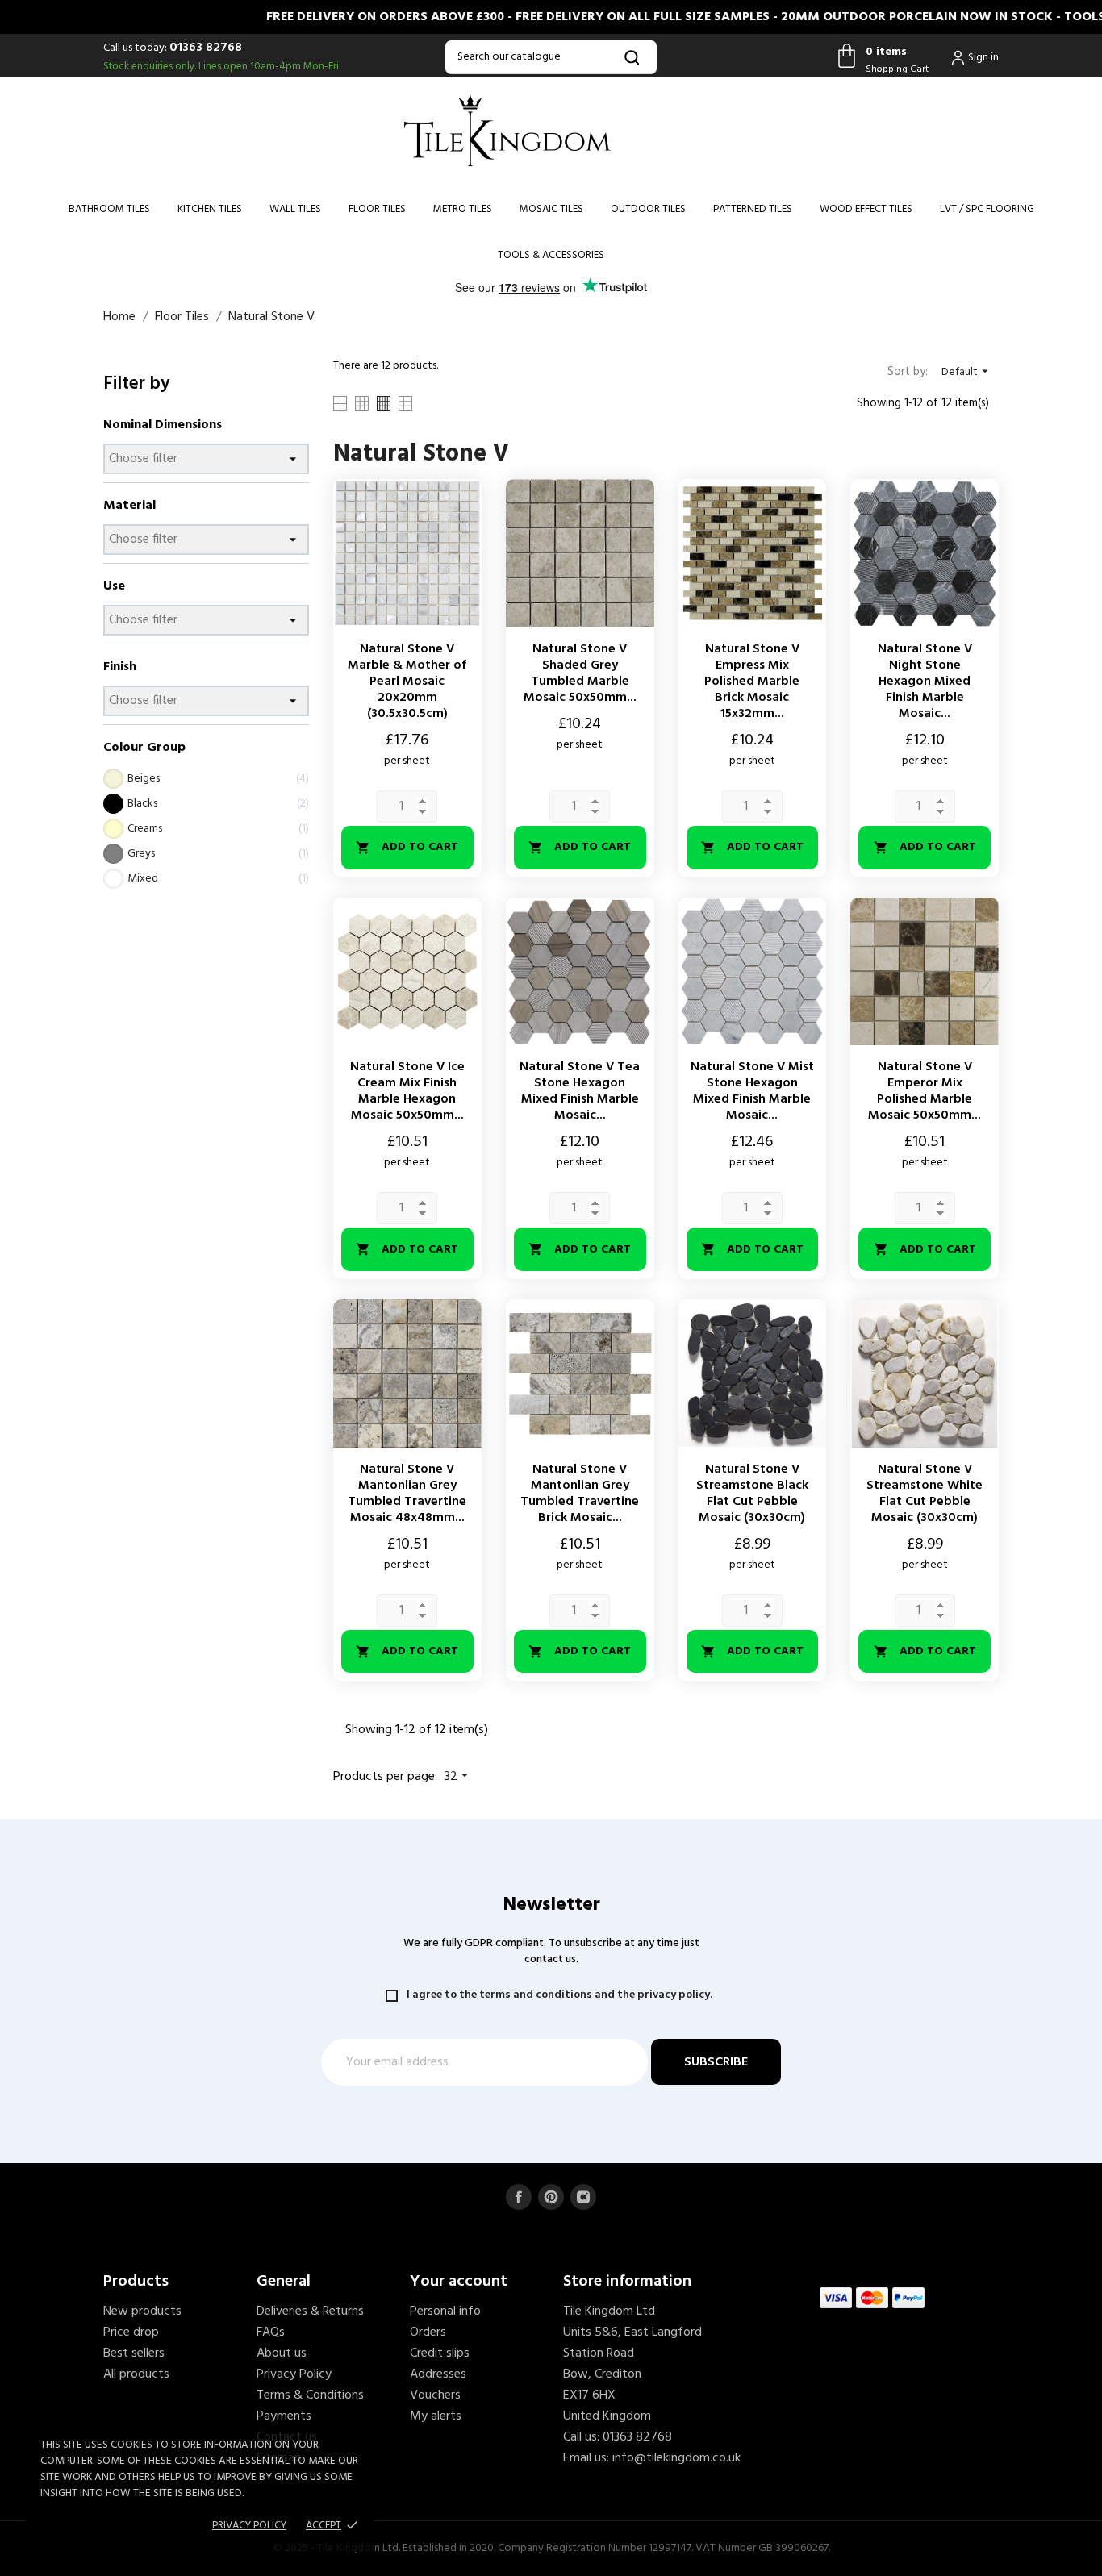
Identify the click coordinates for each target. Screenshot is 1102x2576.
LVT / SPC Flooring (987, 209)
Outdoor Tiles (648, 209)
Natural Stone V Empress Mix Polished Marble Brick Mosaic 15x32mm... (752, 682)
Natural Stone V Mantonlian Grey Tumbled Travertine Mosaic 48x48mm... (407, 1494)
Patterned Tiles (753, 209)
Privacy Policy (294, 2374)
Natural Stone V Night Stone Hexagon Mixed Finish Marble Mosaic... (925, 682)
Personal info (445, 2311)
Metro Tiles (463, 209)
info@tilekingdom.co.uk (676, 2458)
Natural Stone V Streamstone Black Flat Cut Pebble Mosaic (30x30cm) (752, 1494)
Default (967, 372)
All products (136, 2374)
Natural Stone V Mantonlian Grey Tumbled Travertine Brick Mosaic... (580, 1494)
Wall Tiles (295, 209)
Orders (428, 2332)
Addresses (438, 2374)
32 (458, 1777)
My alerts (436, 2416)
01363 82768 (206, 48)
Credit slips (440, 2353)
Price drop (131, 2332)
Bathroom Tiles (109, 209)
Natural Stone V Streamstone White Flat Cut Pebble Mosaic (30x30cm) (925, 1494)
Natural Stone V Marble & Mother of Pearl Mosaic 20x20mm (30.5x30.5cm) (407, 682)
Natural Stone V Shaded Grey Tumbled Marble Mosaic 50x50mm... (580, 673)
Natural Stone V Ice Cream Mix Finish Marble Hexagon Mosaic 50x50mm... (407, 1091)
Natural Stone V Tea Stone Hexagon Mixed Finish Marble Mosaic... (580, 1091)
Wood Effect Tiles (866, 209)
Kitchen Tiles (210, 209)
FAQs (271, 2332)
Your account (459, 2282)
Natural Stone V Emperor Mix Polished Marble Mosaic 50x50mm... (925, 1091)
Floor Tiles (377, 209)
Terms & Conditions (310, 2395)
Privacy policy (249, 2526)
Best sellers (134, 2353)
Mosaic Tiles (551, 209)
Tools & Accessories (551, 255)
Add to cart (407, 847)
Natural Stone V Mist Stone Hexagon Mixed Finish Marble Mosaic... (752, 1091)
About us (282, 2353)
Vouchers (435, 2395)
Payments (284, 2416)
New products (142, 2311)
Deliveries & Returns (310, 2311)
